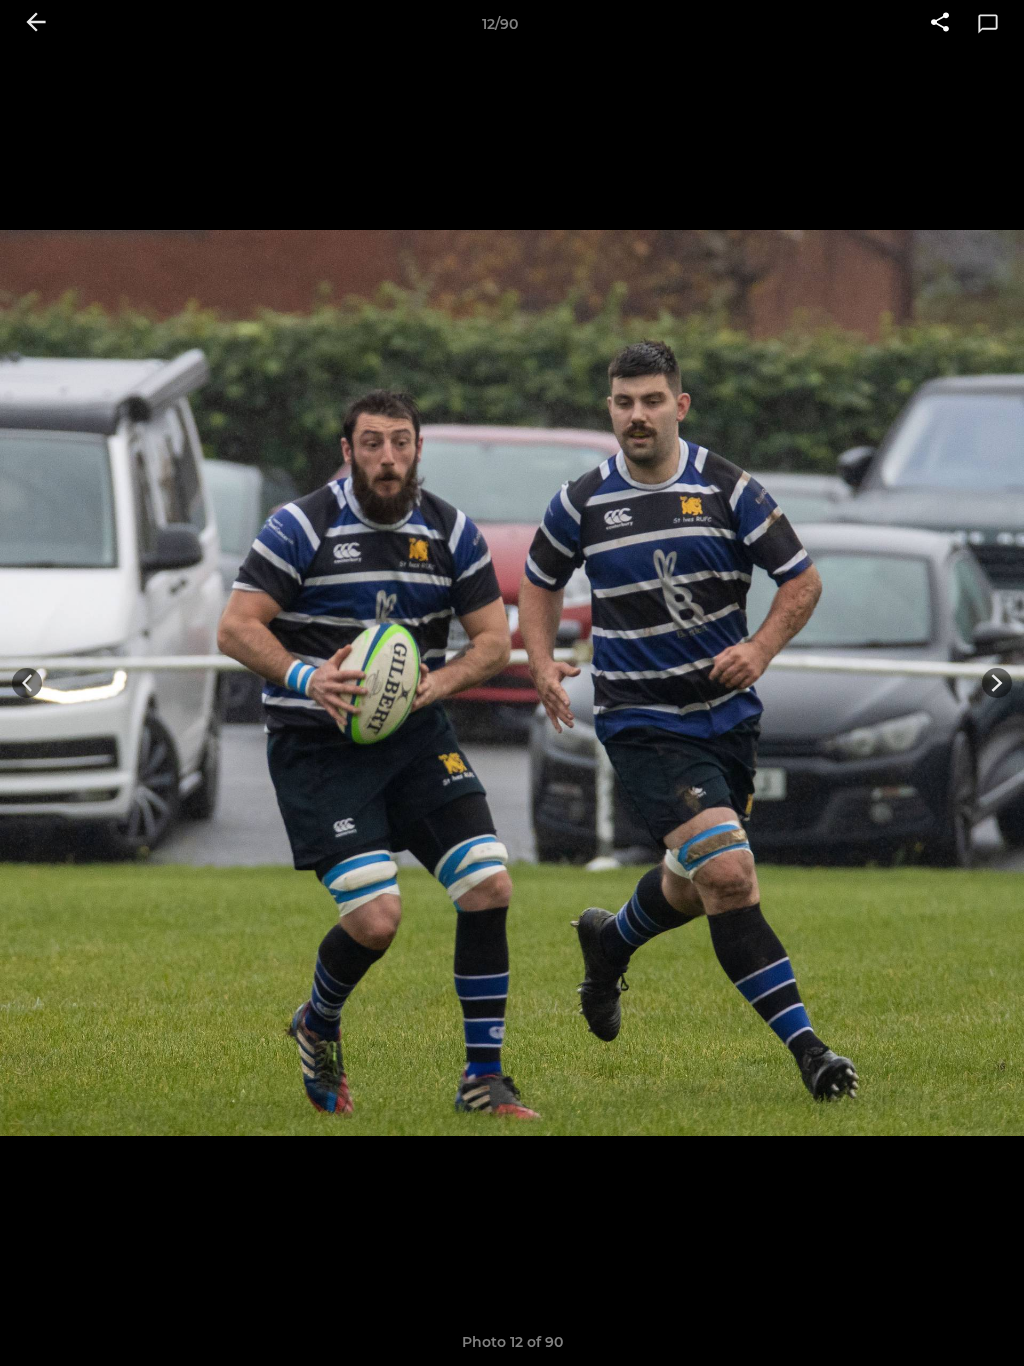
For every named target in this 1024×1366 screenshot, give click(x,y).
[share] (940, 24)
